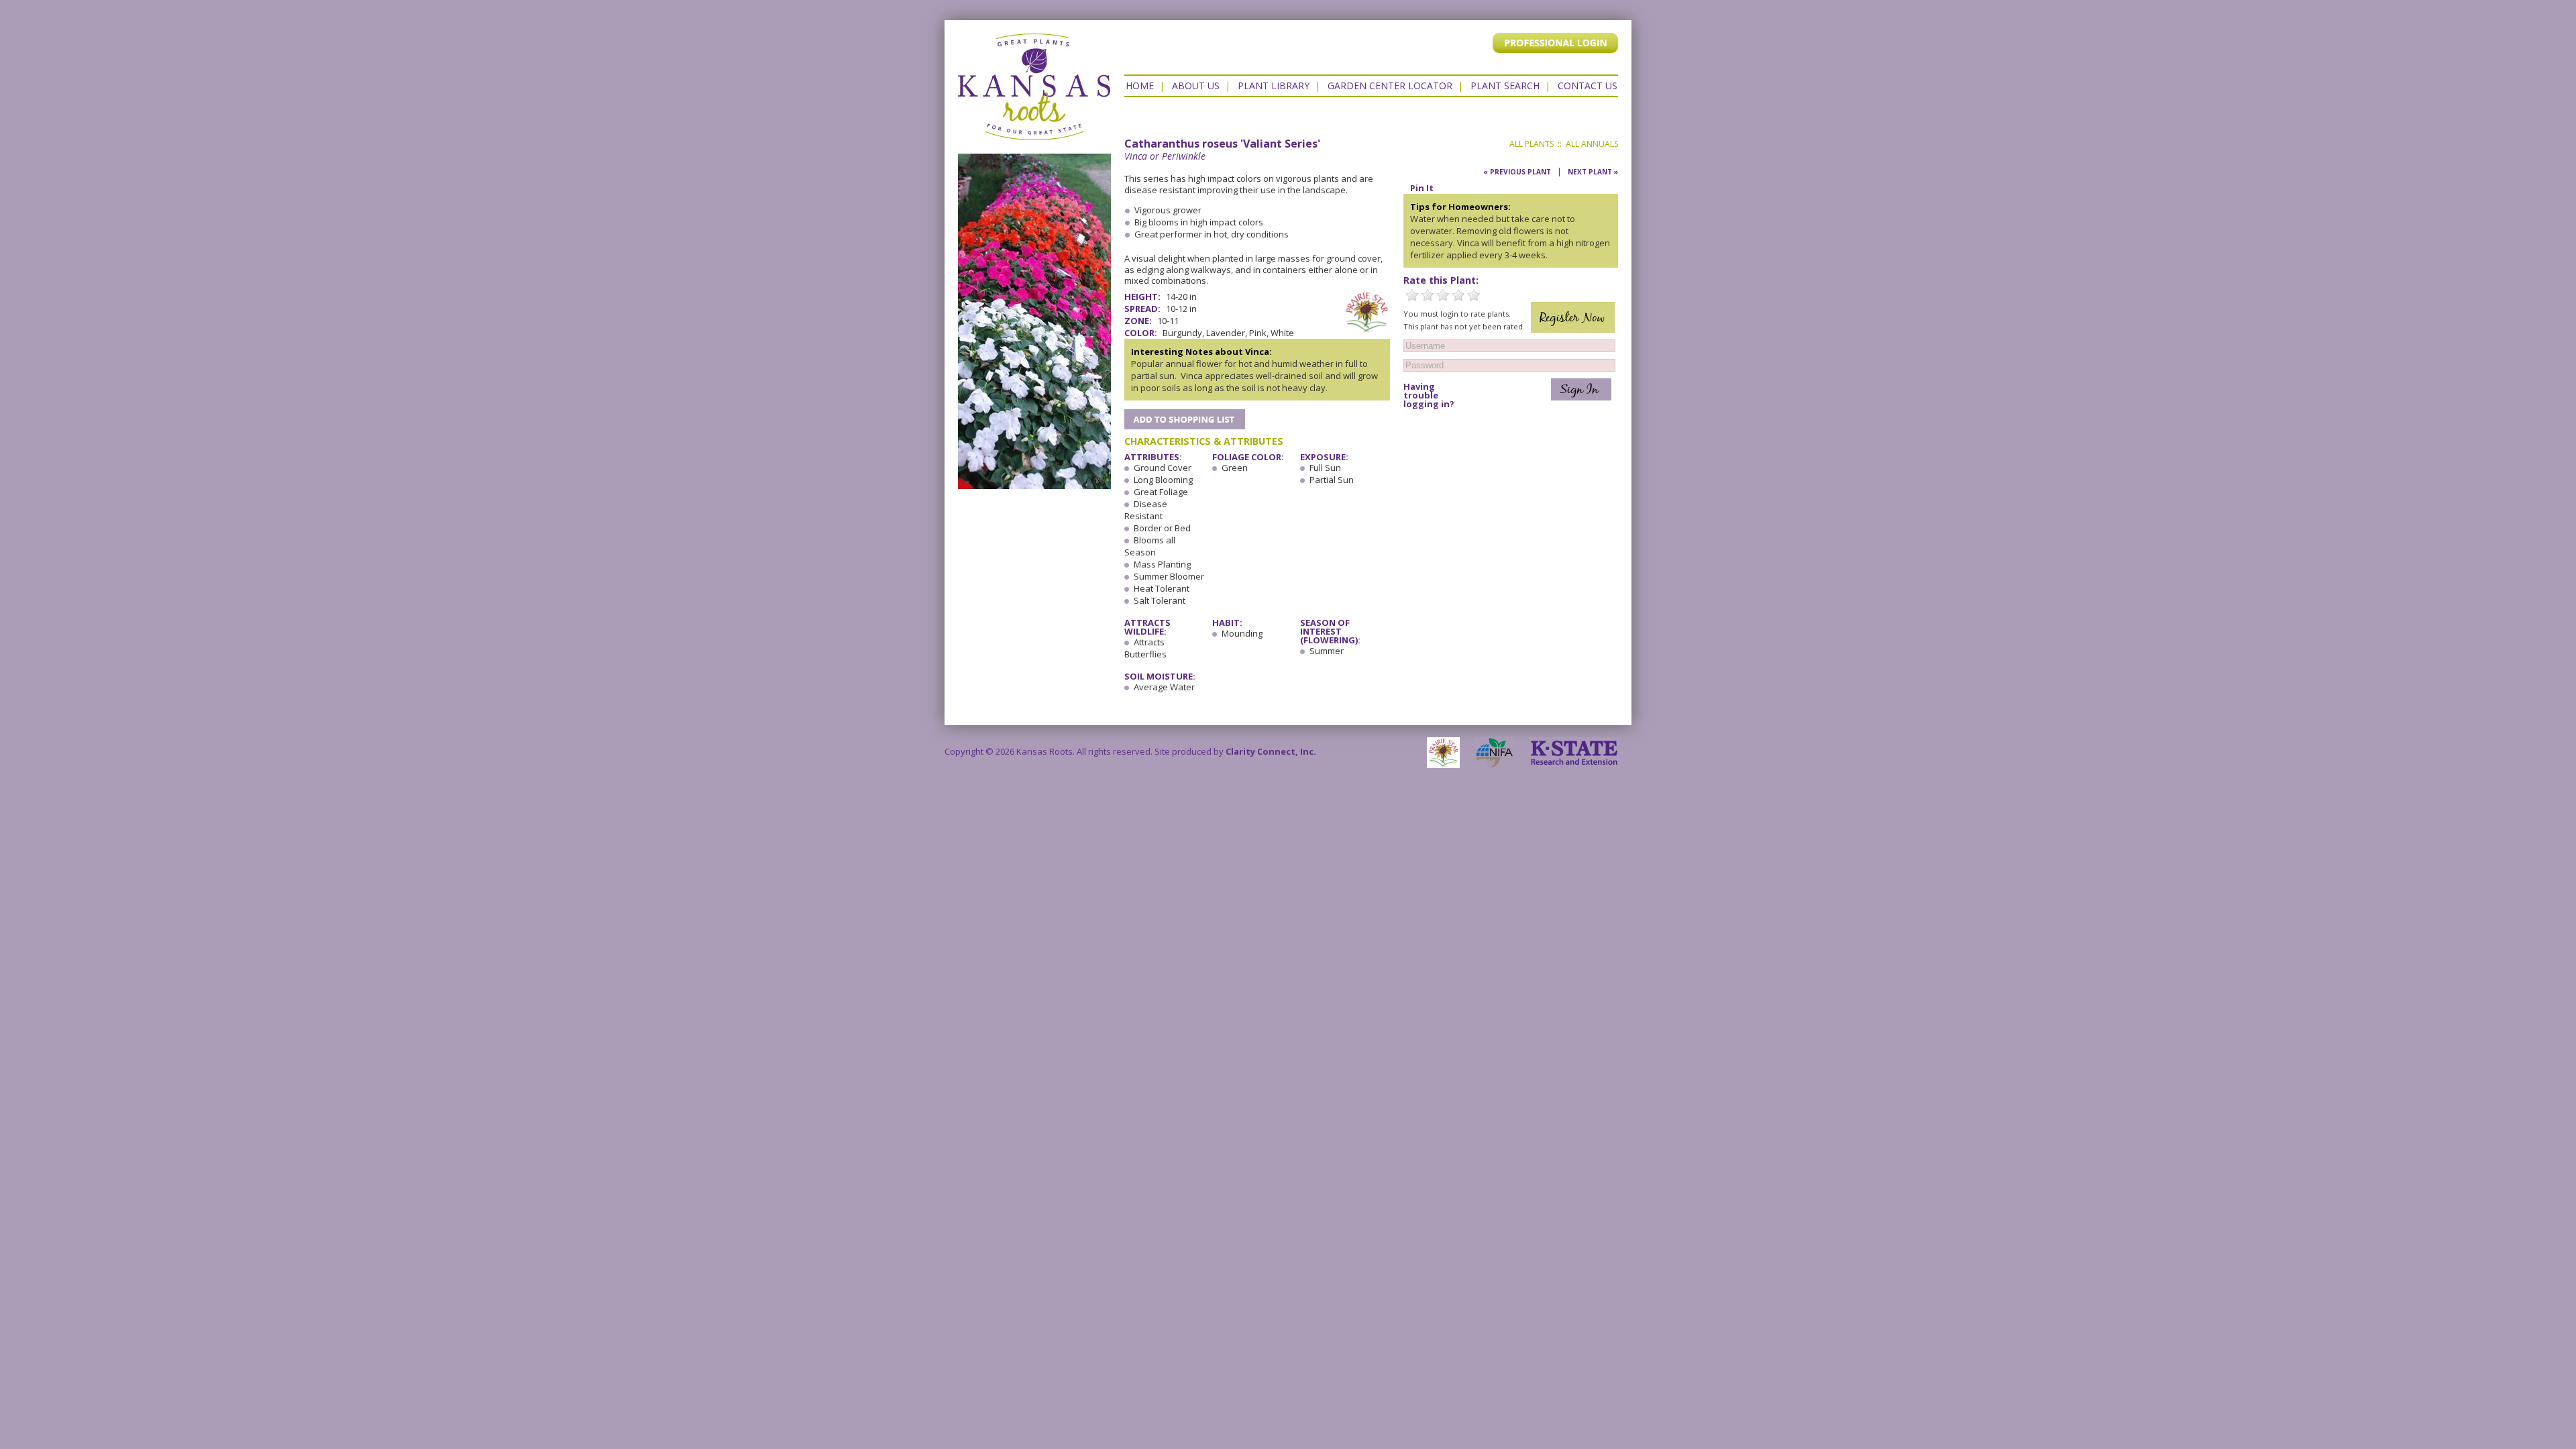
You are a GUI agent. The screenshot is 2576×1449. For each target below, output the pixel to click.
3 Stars (1443, 295)
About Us (1196, 86)
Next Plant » (1593, 172)
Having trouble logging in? (1429, 395)
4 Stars (1458, 295)
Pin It (1422, 188)
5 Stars (1474, 295)
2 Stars (1428, 295)
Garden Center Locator (1390, 86)
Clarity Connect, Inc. (1271, 751)
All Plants (1532, 144)
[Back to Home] (1034, 133)
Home (1140, 86)
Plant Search (1505, 86)
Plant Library (1274, 86)
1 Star (1412, 295)
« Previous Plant (1517, 172)
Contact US (1588, 86)
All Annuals (1592, 144)
